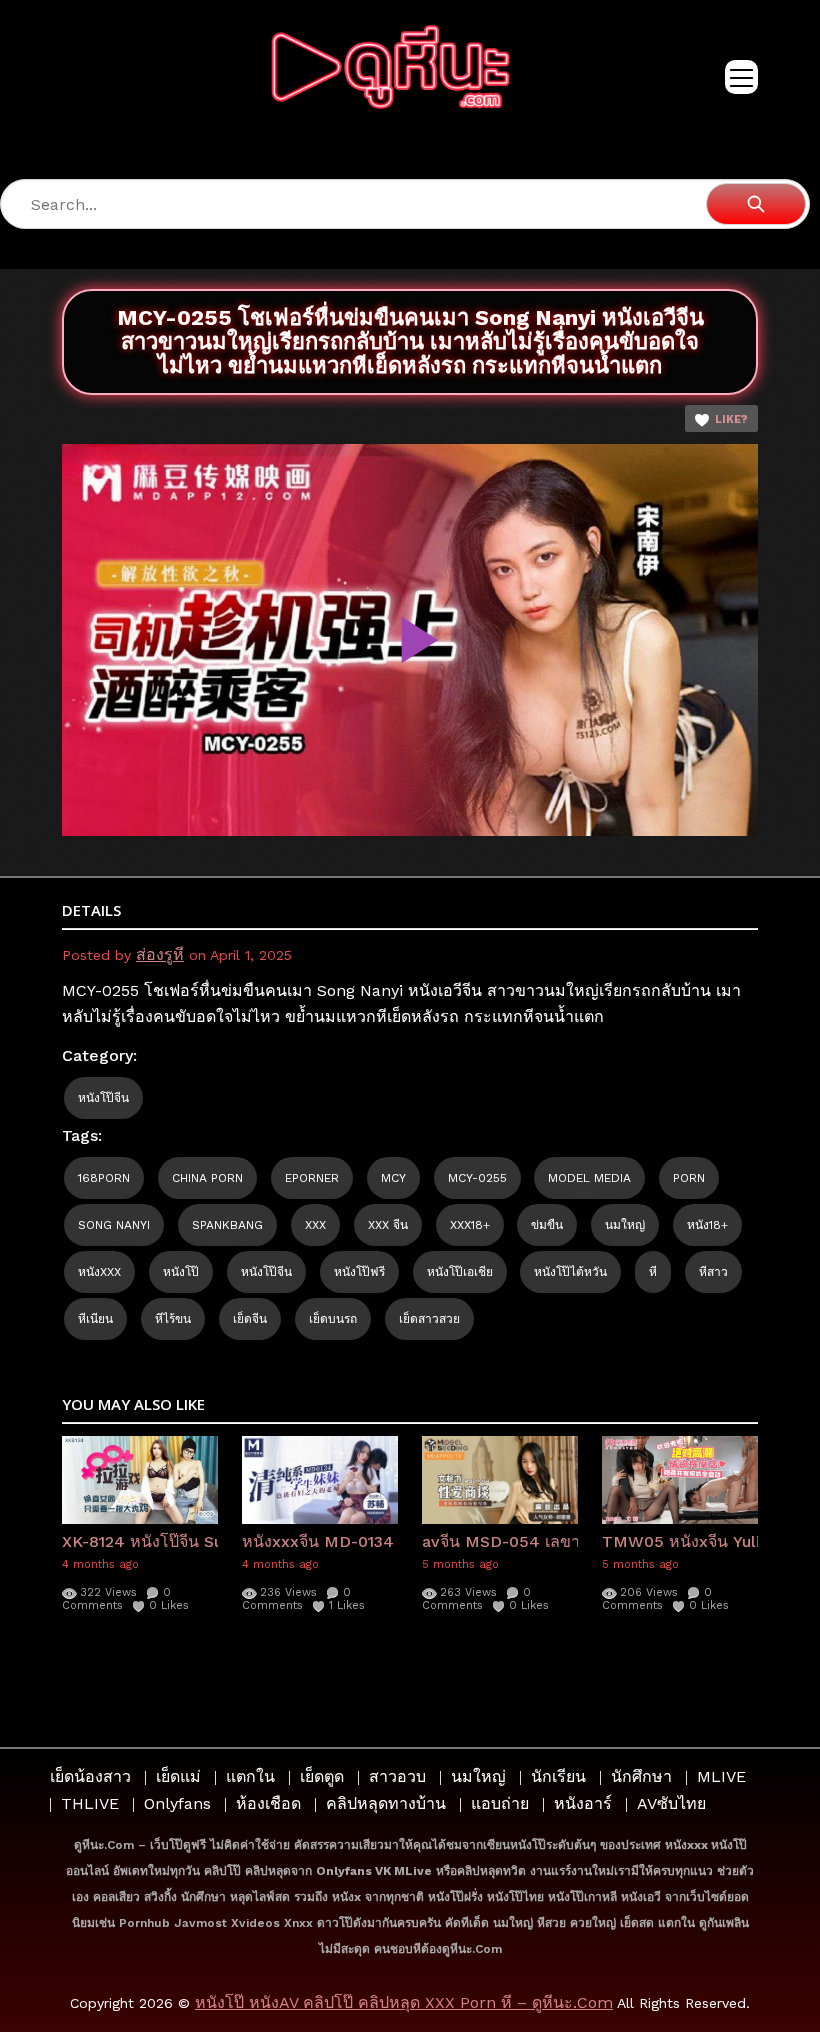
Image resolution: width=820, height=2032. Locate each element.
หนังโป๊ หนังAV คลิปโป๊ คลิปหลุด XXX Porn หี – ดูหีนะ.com (404, 2002)
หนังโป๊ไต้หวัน (570, 1272)
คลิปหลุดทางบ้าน (386, 1803)
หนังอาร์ (583, 1803)
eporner (312, 1178)
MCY (393, 1178)
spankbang (227, 1225)
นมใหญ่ (625, 1225)
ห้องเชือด (268, 1803)
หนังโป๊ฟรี (359, 1272)
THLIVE (90, 1803)
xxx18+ (470, 1225)
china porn (207, 1178)
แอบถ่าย (500, 1803)
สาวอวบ (397, 1776)
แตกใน (250, 1776)
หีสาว (713, 1272)
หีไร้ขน (173, 1319)
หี (653, 1272)
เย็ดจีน (250, 1319)
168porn (104, 1178)
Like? (731, 419)
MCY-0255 (477, 1178)
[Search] (756, 204)
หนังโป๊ (181, 1272)
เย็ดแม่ (178, 1776)
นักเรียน (558, 1776)
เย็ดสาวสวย (429, 1319)
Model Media (589, 1178)
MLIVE (721, 1776)
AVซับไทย (671, 1803)
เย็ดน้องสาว (90, 1776)
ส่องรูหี (160, 954)
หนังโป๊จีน (103, 1098)
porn (689, 1178)
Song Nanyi (114, 1225)
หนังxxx (99, 1272)
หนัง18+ (707, 1225)
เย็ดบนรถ (333, 1319)
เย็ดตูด (322, 1776)
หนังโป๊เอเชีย (460, 1272)
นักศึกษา (641, 1776)
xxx (315, 1225)
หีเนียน (95, 1319)
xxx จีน (388, 1225)
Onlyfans (177, 1803)
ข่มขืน (547, 1225)
